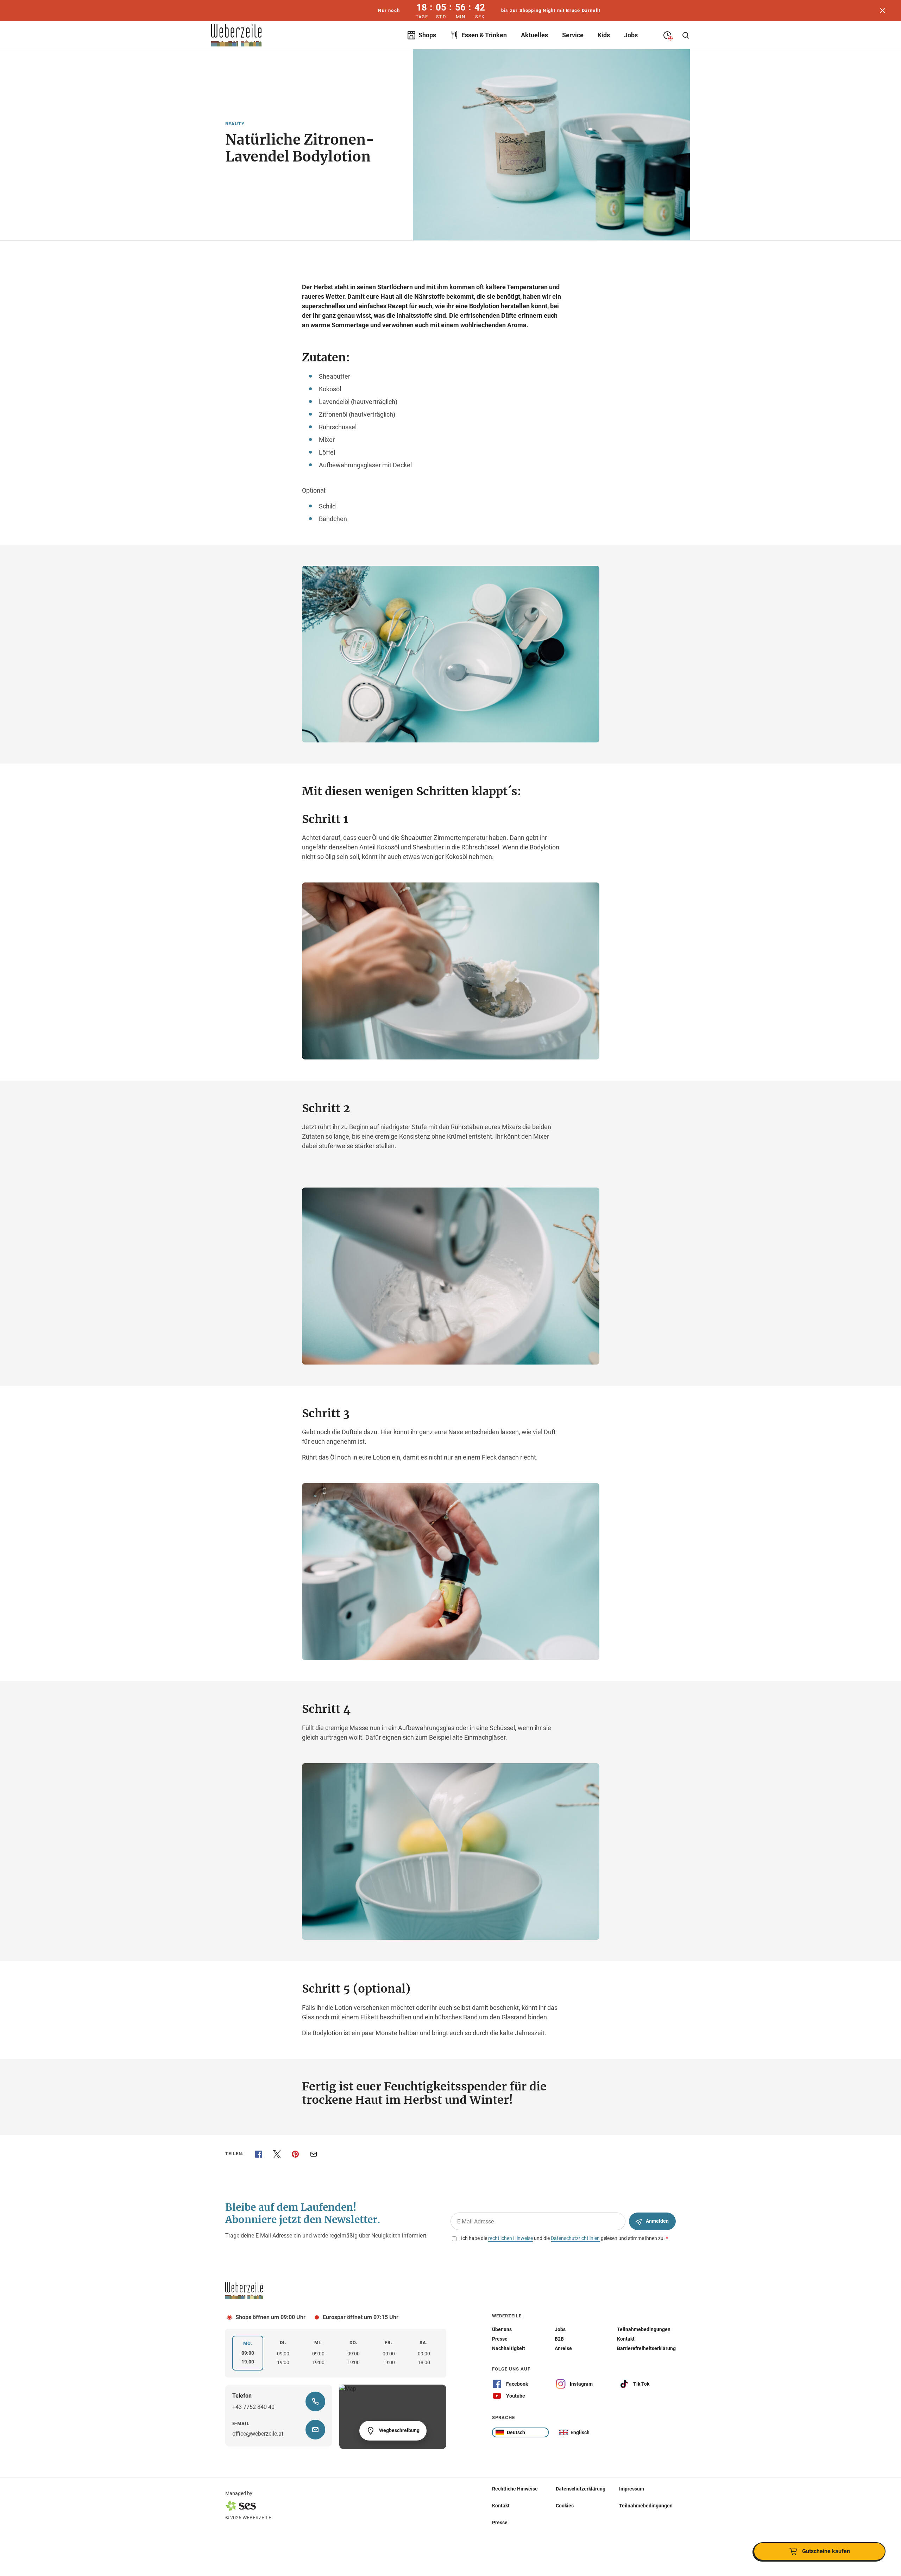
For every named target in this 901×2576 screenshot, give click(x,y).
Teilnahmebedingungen (646, 2506)
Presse (500, 2523)
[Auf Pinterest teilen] (295, 2154)
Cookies (565, 2506)
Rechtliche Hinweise (515, 2489)
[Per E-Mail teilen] (314, 2154)
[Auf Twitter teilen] (277, 2154)
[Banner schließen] (883, 11)
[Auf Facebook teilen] (259, 2154)
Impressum (632, 2489)
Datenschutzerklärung (581, 2489)
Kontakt (501, 2506)
